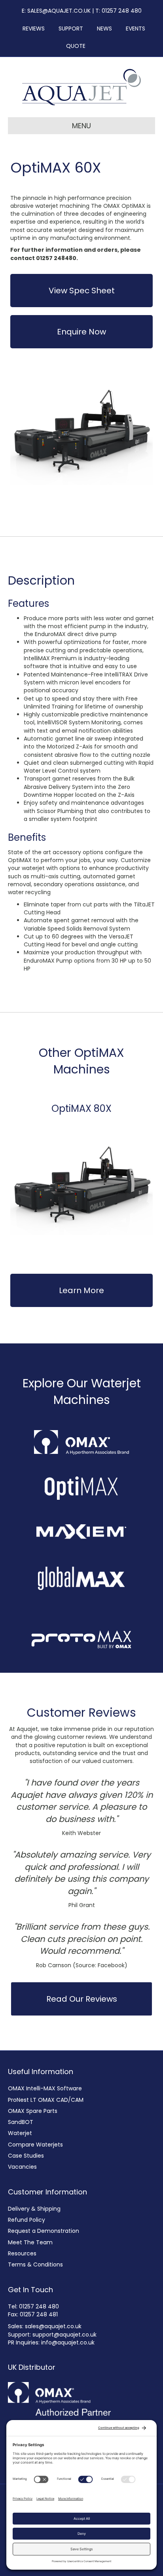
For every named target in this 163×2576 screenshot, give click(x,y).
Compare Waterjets (35, 2145)
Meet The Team (30, 2242)
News (102, 28)
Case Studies (26, 2156)
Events (133, 28)
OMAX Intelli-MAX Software (45, 2088)
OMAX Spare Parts (33, 2111)
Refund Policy (27, 2220)
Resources (22, 2253)
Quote (76, 46)
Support (68, 28)
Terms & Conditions (35, 2264)
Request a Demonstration (44, 2231)
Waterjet (20, 2133)
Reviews (31, 28)
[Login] (95, 46)
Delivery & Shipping (34, 2209)
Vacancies (22, 2167)
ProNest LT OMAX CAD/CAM (46, 2100)
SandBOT (21, 2122)
